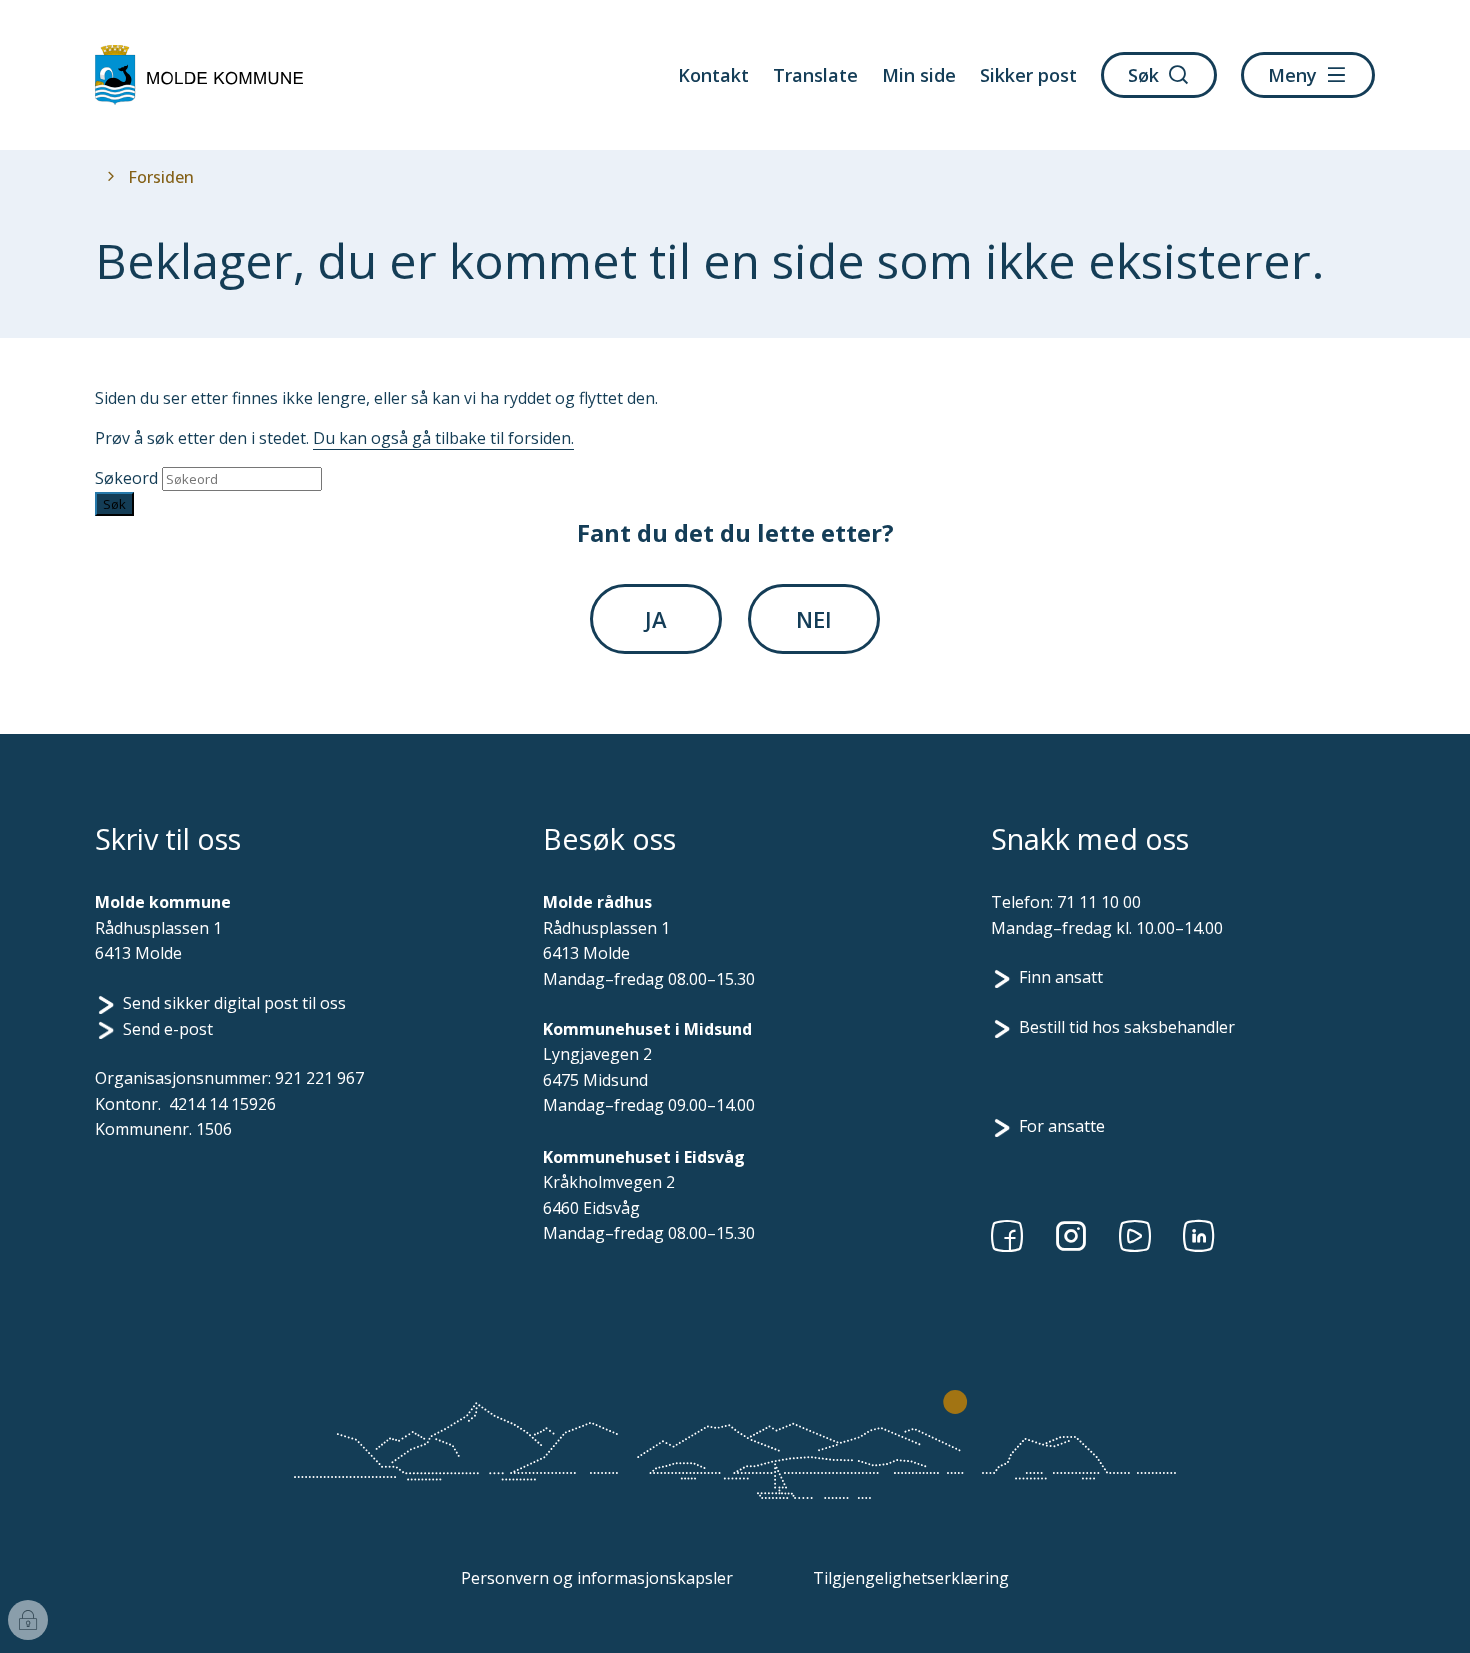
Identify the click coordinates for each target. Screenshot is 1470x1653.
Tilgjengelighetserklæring (911, 1578)
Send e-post (168, 1029)
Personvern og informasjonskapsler (597, 1578)
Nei (814, 619)
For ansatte (1062, 1126)
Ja (656, 619)
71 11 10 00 (1099, 902)
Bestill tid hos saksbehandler (1127, 1027)
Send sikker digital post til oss (234, 1003)
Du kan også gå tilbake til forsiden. (443, 438)
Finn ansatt (1061, 977)
